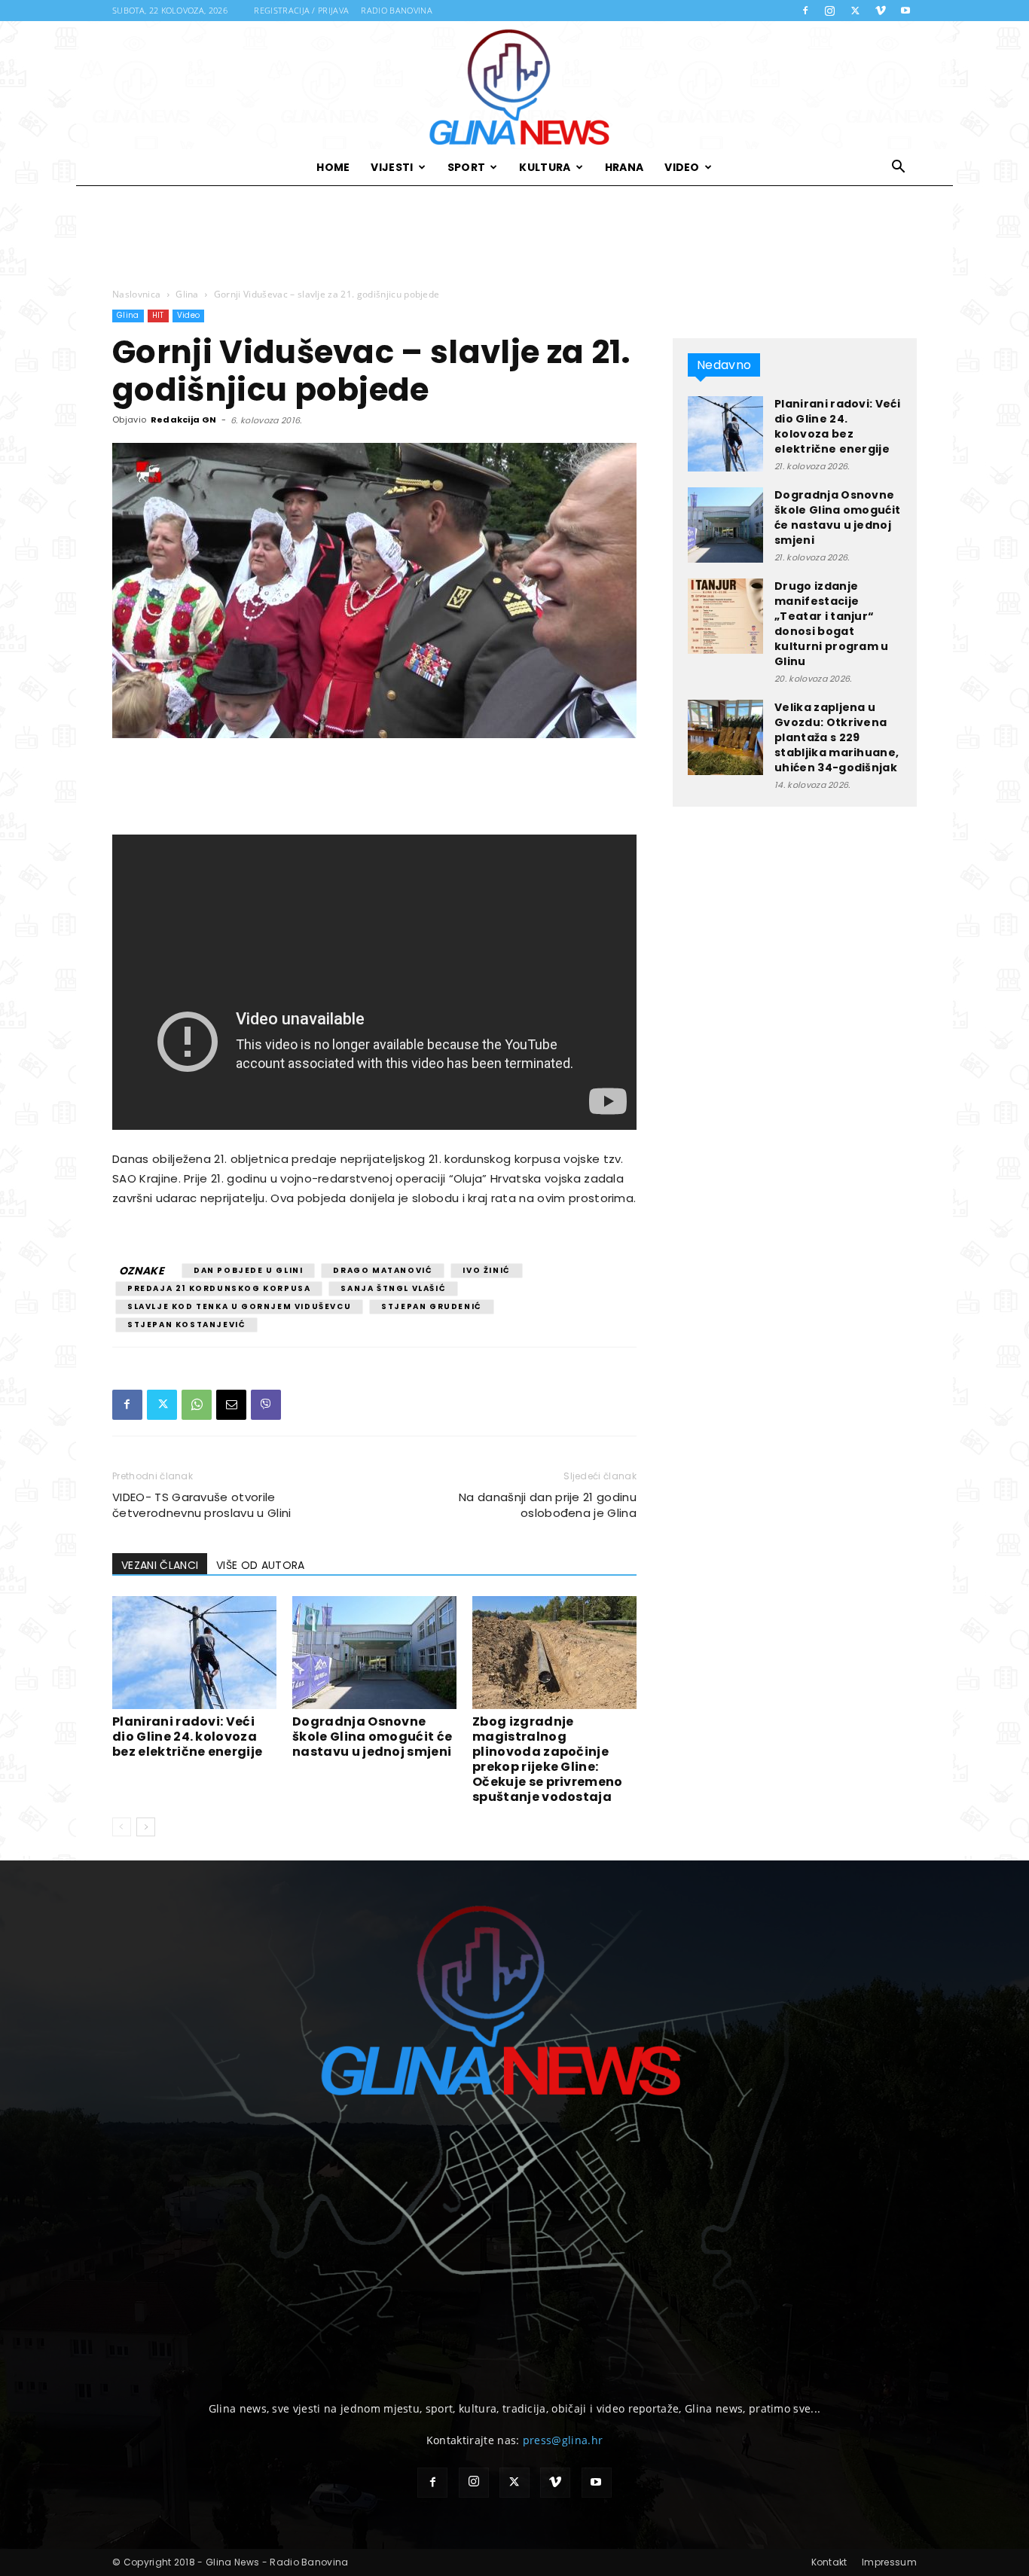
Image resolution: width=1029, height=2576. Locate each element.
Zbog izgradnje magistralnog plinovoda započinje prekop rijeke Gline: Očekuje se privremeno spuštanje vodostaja (548, 1759)
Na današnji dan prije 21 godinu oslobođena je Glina (548, 1505)
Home (333, 167)
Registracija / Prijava (301, 10)
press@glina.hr (563, 2440)
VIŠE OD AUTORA (260, 1565)
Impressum (889, 2562)
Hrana (624, 167)
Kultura (545, 167)
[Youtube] (905, 11)
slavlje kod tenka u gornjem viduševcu (239, 1306)
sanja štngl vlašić (393, 1288)
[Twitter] (855, 11)
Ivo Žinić (486, 1270)
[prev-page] (122, 1827)
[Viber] (266, 1405)
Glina (187, 294)
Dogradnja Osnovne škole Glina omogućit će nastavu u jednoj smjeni (372, 1737)
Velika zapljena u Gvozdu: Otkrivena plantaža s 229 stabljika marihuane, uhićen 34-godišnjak (837, 737)
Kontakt (829, 2562)
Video (682, 167)
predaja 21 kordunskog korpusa (219, 1288)
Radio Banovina (396, 10)
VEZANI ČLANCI (160, 1565)
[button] (899, 168)
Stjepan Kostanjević (186, 1325)
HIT (158, 315)
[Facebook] (805, 11)
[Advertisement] (514, 237)
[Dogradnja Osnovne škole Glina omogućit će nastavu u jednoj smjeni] (374, 1653)
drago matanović (383, 1270)
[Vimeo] (881, 11)
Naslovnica (136, 294)
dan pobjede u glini (248, 1270)
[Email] (231, 1405)
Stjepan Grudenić (432, 1306)
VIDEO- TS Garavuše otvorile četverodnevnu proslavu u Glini (202, 1505)
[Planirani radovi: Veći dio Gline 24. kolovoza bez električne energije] (194, 1653)
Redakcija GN (184, 420)
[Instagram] (830, 11)
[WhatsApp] (197, 1405)
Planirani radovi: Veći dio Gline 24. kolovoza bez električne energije (187, 1737)
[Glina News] (514, 85)
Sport (467, 167)
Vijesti (392, 167)
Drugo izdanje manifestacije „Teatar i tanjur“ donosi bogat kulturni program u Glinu (832, 624)
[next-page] (146, 1827)
